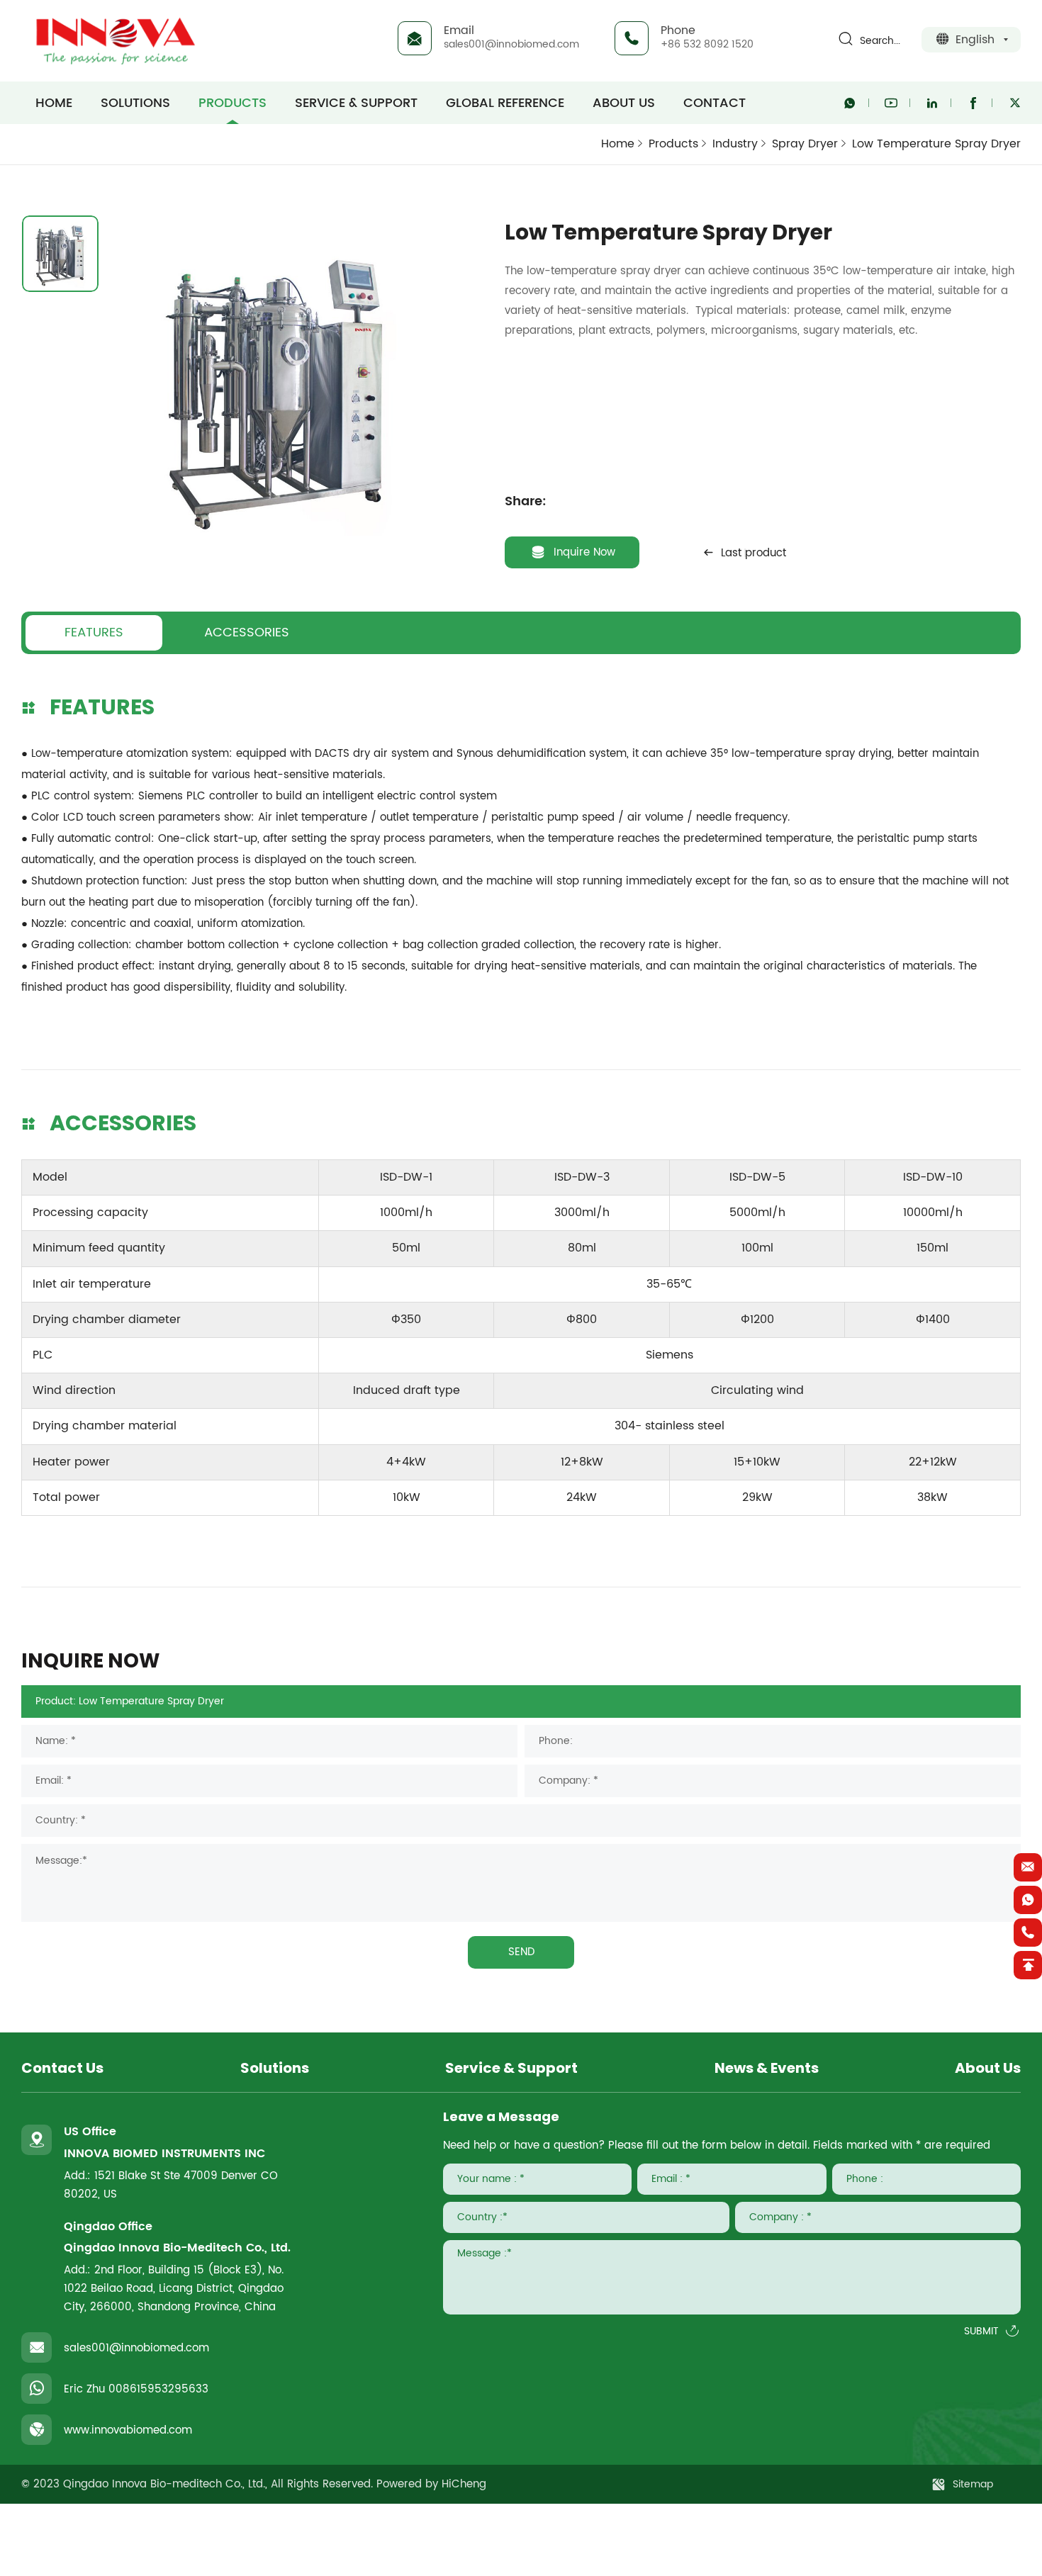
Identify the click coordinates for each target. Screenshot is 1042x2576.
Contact (715, 103)
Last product (754, 553)
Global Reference (505, 103)
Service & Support (356, 103)
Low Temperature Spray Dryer (936, 144)
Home (618, 144)
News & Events (767, 2069)
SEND (521, 1952)
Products (233, 103)
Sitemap (973, 2484)
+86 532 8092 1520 (707, 44)
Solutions (135, 103)
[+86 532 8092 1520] (1028, 1933)
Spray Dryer (805, 144)
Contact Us (62, 2069)
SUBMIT (981, 2332)
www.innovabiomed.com (128, 2430)
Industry (735, 144)
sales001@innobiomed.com (511, 44)
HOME (54, 103)
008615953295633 (158, 2389)
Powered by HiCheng (431, 2484)
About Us (624, 103)
